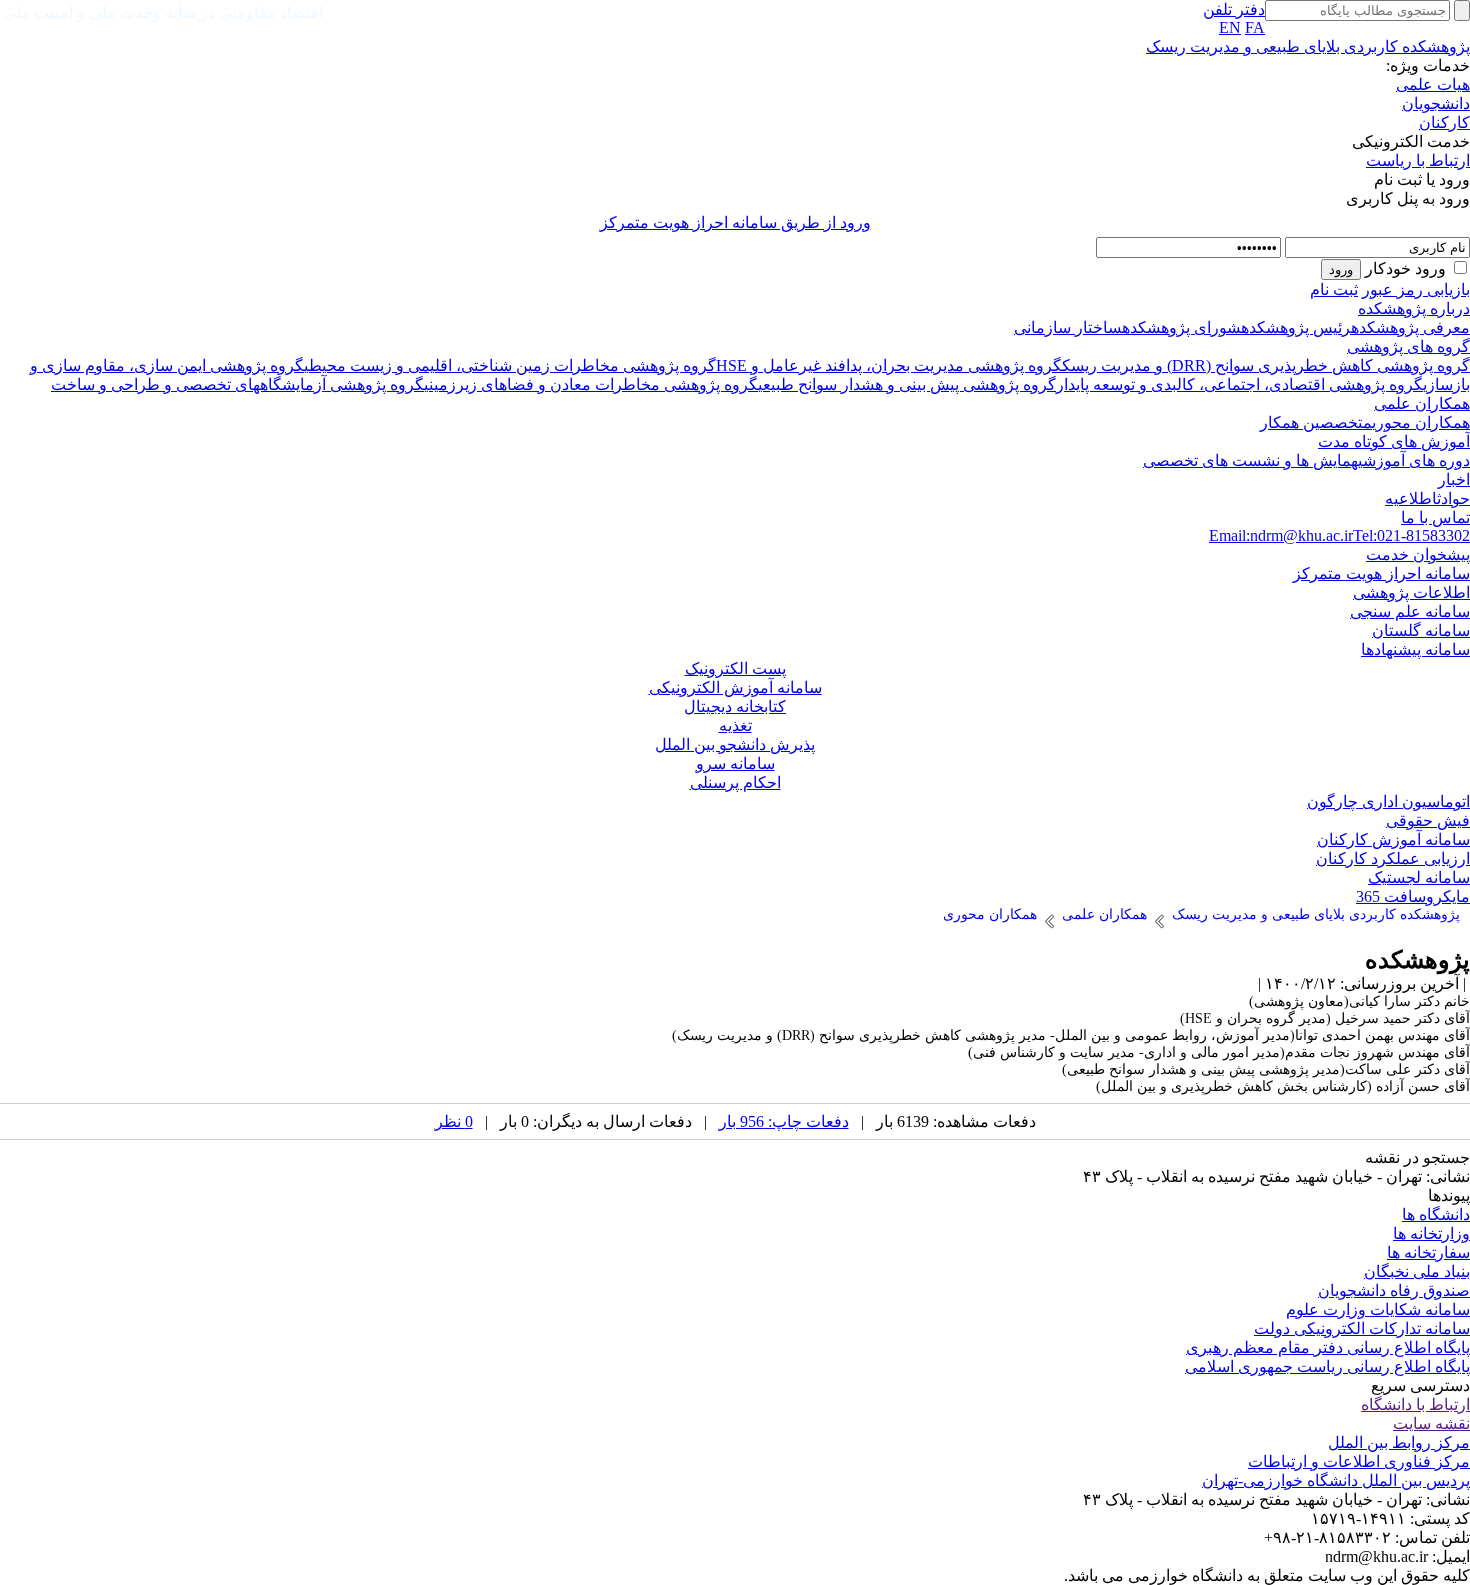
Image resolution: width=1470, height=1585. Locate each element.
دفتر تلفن (1234, 9)
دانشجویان (1436, 103)
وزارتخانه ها (1431, 1233)
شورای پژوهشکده (1181, 327)
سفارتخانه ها (1428, 1252)
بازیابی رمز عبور (1416, 289)
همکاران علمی (1422, 403)
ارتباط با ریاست (1418, 160)
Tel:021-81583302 (1411, 535)
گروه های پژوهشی (1408, 346)
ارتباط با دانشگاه (1415, 1404)
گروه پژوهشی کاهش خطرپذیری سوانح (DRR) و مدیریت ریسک (1266, 365)
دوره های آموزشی (1414, 460)
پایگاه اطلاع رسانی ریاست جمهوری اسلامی (1327, 1366)
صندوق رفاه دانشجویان (1394, 1290)
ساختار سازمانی (1068, 327)
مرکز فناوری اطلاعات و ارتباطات (1359, 1461)
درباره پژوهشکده (1414, 308)
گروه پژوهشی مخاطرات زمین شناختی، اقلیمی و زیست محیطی (510, 365)
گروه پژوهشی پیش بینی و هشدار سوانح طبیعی (907, 384)
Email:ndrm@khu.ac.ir (1281, 535)
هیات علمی (1433, 84)
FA (1255, 27)
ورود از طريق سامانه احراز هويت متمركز (735, 222)
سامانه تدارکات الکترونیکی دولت (1362, 1328)
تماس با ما (1435, 517)
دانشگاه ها (1436, 1214)
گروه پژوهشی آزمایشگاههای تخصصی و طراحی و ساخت (237, 384)
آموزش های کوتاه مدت (1394, 441)
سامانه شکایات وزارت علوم (1378, 1309)
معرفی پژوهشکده (1410, 327)
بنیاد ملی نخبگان (1417, 1271)
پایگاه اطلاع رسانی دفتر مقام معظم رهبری (1328, 1347)
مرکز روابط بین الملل (1399, 1442)
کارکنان (1444, 122)
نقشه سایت (1431, 1423)
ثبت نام (1334, 289)
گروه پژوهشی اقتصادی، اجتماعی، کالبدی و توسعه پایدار (1239, 384)
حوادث (1453, 498)
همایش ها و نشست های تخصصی (1250, 460)
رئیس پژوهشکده (1296, 327)
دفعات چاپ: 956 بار (784, 1121)
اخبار (1454, 479)
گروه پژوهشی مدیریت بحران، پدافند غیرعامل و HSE (889, 365)
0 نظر (454, 1121)
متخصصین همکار (1316, 422)
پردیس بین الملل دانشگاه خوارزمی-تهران (1336, 1480)
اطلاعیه (1411, 498)
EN (1230, 27)
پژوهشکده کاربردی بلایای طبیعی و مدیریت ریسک (1308, 46)
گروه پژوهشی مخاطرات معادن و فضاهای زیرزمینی (591, 384)
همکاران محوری (1421, 422)
